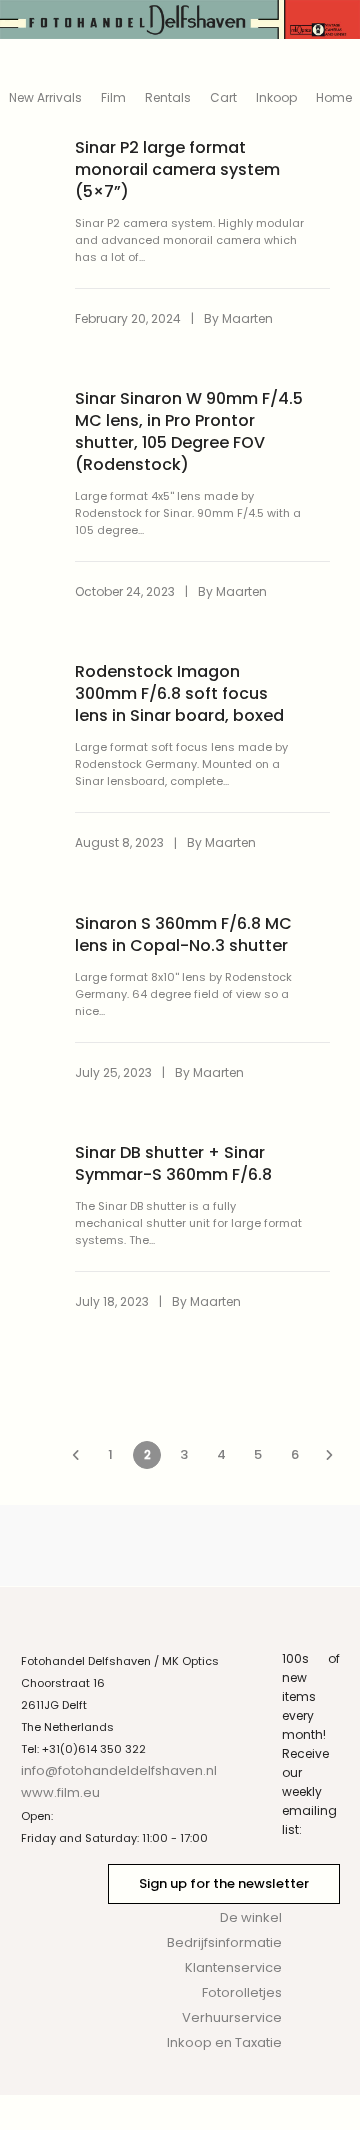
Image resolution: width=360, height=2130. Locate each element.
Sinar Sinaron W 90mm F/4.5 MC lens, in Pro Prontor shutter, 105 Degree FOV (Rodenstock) (189, 432)
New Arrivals (45, 97)
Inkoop (276, 97)
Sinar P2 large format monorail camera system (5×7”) (177, 170)
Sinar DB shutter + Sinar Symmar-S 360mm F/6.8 (173, 1164)
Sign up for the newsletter (224, 1883)
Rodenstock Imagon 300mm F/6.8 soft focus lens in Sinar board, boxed (179, 694)
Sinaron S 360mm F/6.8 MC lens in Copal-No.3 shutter (183, 935)
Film (113, 97)
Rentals (168, 97)
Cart (223, 97)
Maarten (247, 318)
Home (334, 97)
